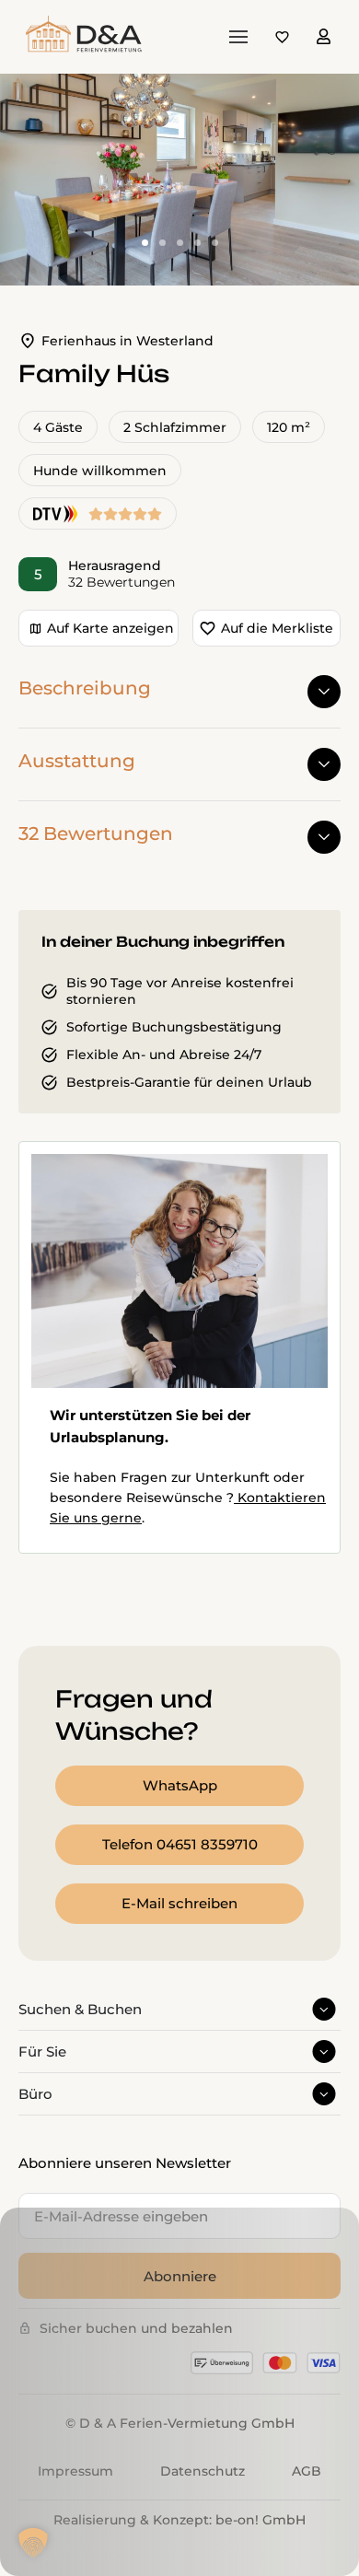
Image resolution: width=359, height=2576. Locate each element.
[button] (33, 2543)
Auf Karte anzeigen (110, 628)
